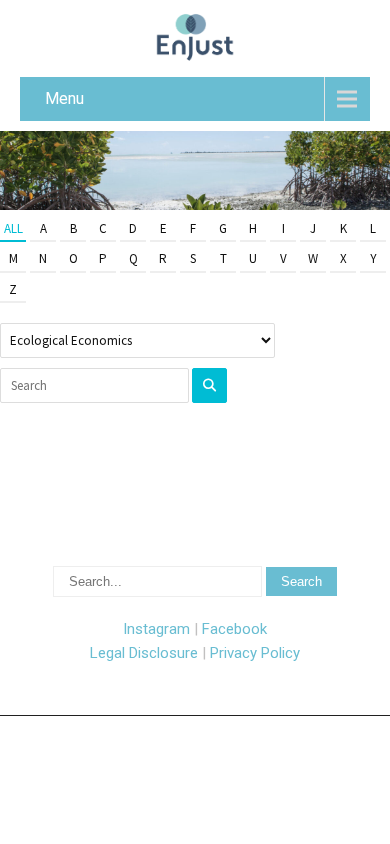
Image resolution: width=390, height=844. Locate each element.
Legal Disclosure (144, 653)
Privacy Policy (255, 653)
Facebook (234, 629)
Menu (64, 98)
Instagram (156, 629)
